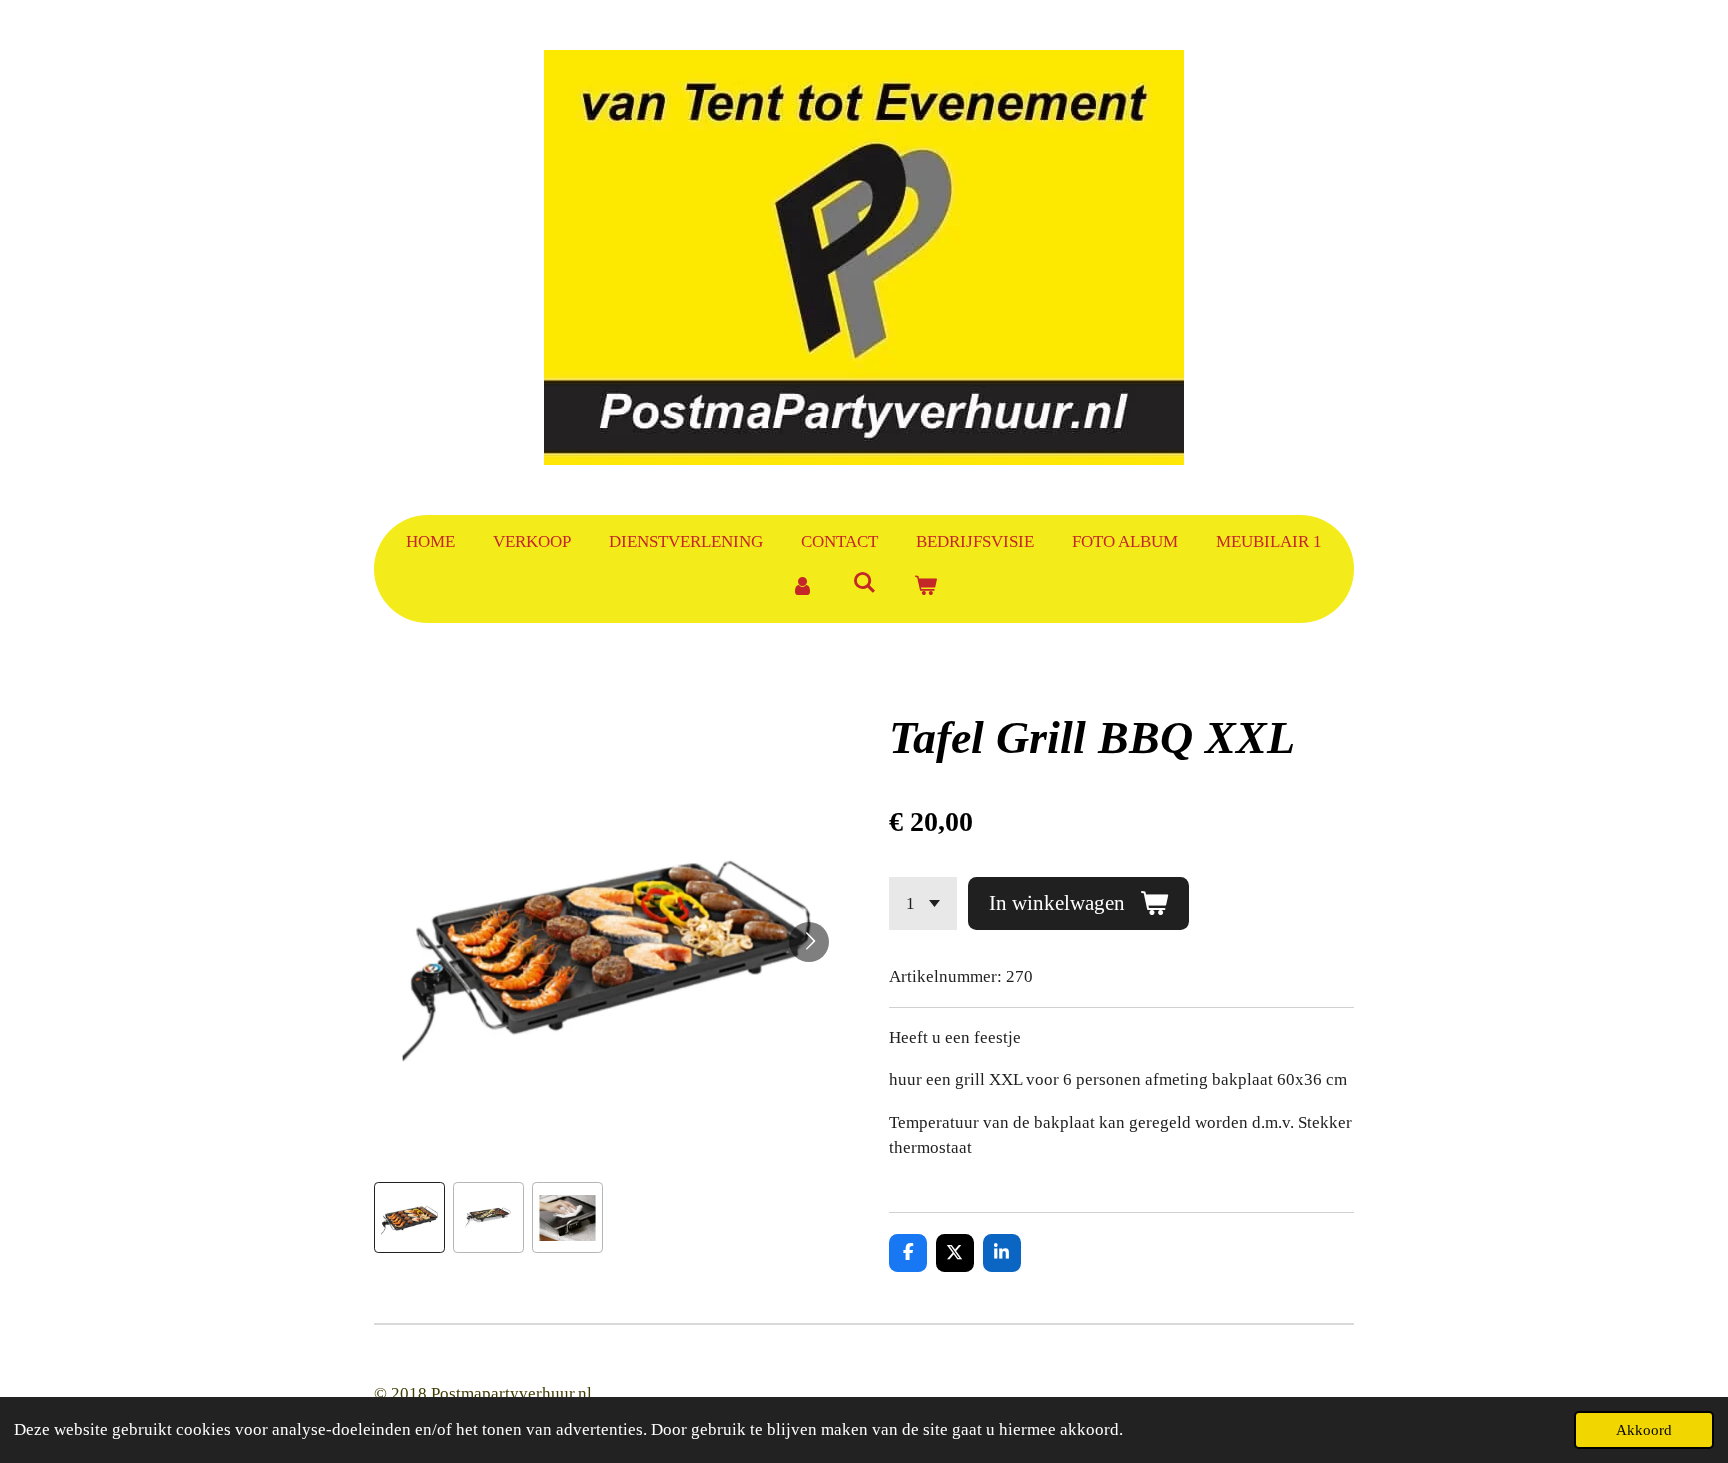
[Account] (802, 587)
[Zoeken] (864, 584)
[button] (409, 1217)
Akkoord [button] (1644, 1429)
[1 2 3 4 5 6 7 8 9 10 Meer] (923, 903)
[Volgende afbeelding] (809, 942)
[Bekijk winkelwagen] (926, 587)
